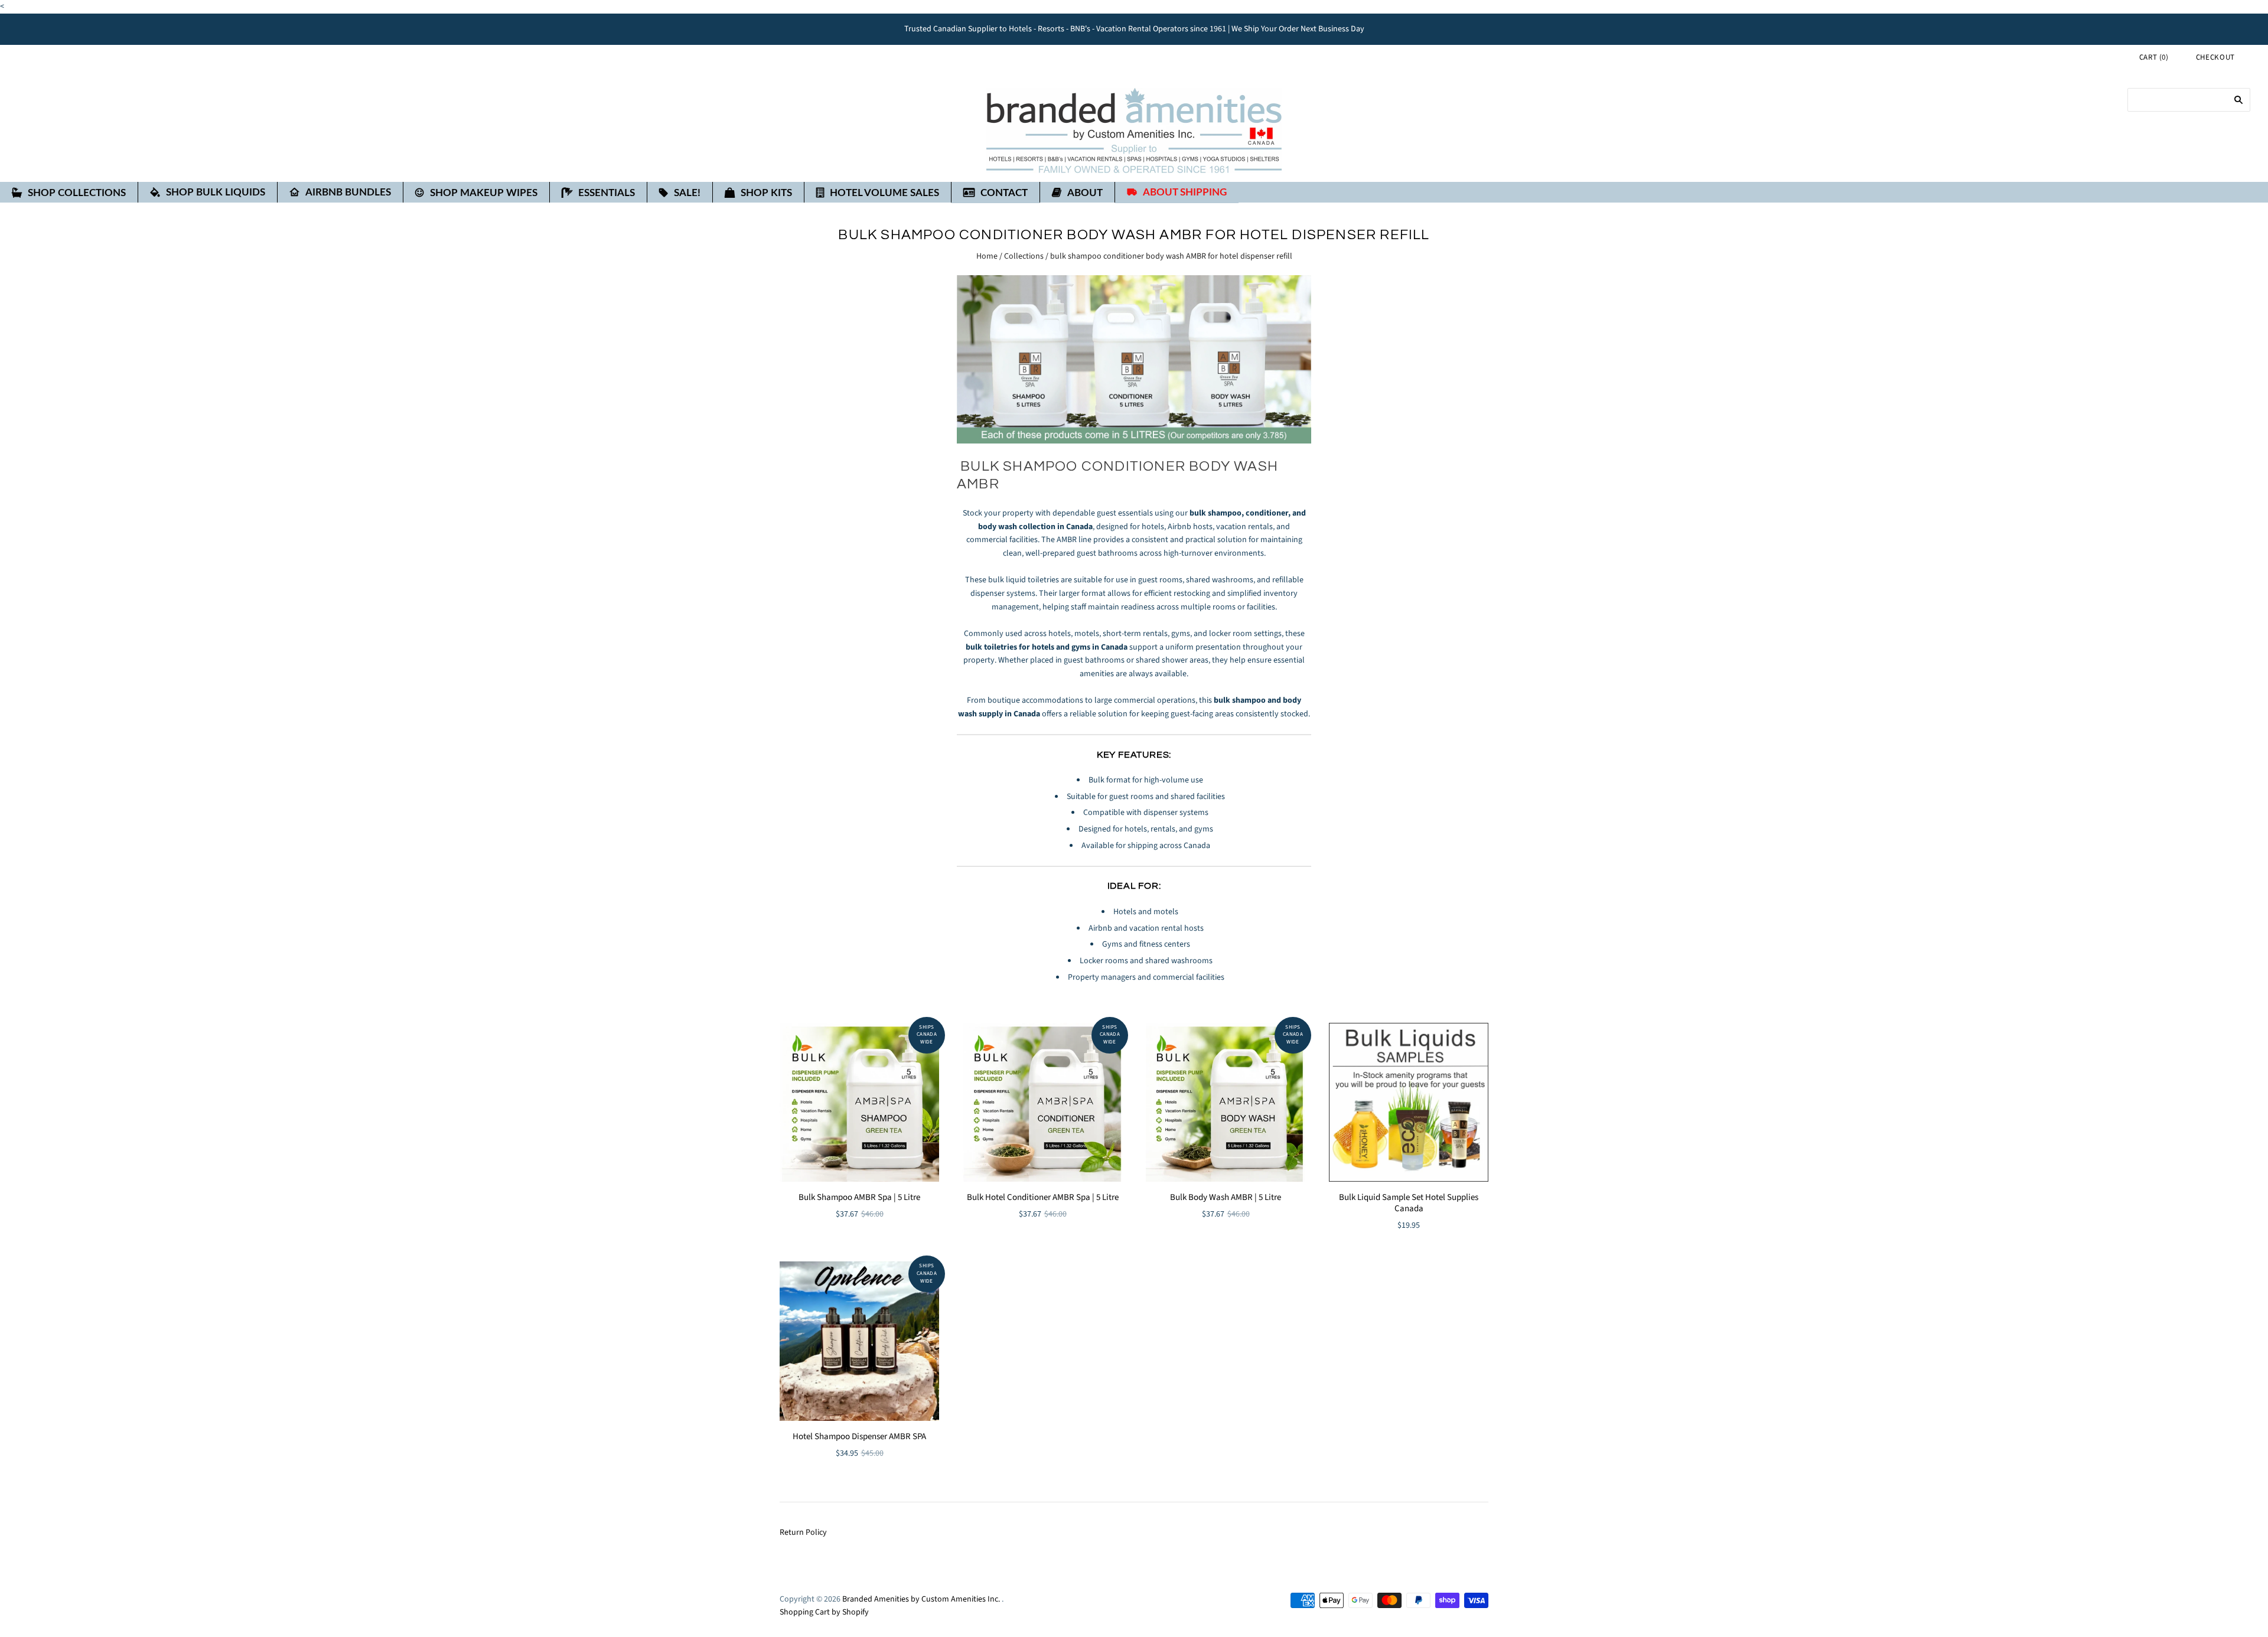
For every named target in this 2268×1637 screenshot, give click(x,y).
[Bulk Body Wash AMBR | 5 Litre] (1226, 1103)
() (2154, 57)
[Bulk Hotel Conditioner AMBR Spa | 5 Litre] (1042, 1103)
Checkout (2215, 57)
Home (987, 256)
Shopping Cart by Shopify (824, 1612)
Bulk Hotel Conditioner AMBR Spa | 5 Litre (1043, 1197)
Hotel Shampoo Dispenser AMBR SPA (859, 1437)
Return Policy (803, 1532)
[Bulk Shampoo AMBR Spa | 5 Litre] (859, 1103)
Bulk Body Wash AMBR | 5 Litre (1226, 1197)
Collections (1024, 256)
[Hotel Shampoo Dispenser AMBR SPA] (859, 1341)
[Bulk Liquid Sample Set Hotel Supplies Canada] (1409, 1103)
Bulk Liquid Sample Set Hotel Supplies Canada (1409, 1203)
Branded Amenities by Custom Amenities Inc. (921, 1599)
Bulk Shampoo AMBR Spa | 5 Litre (859, 1197)
